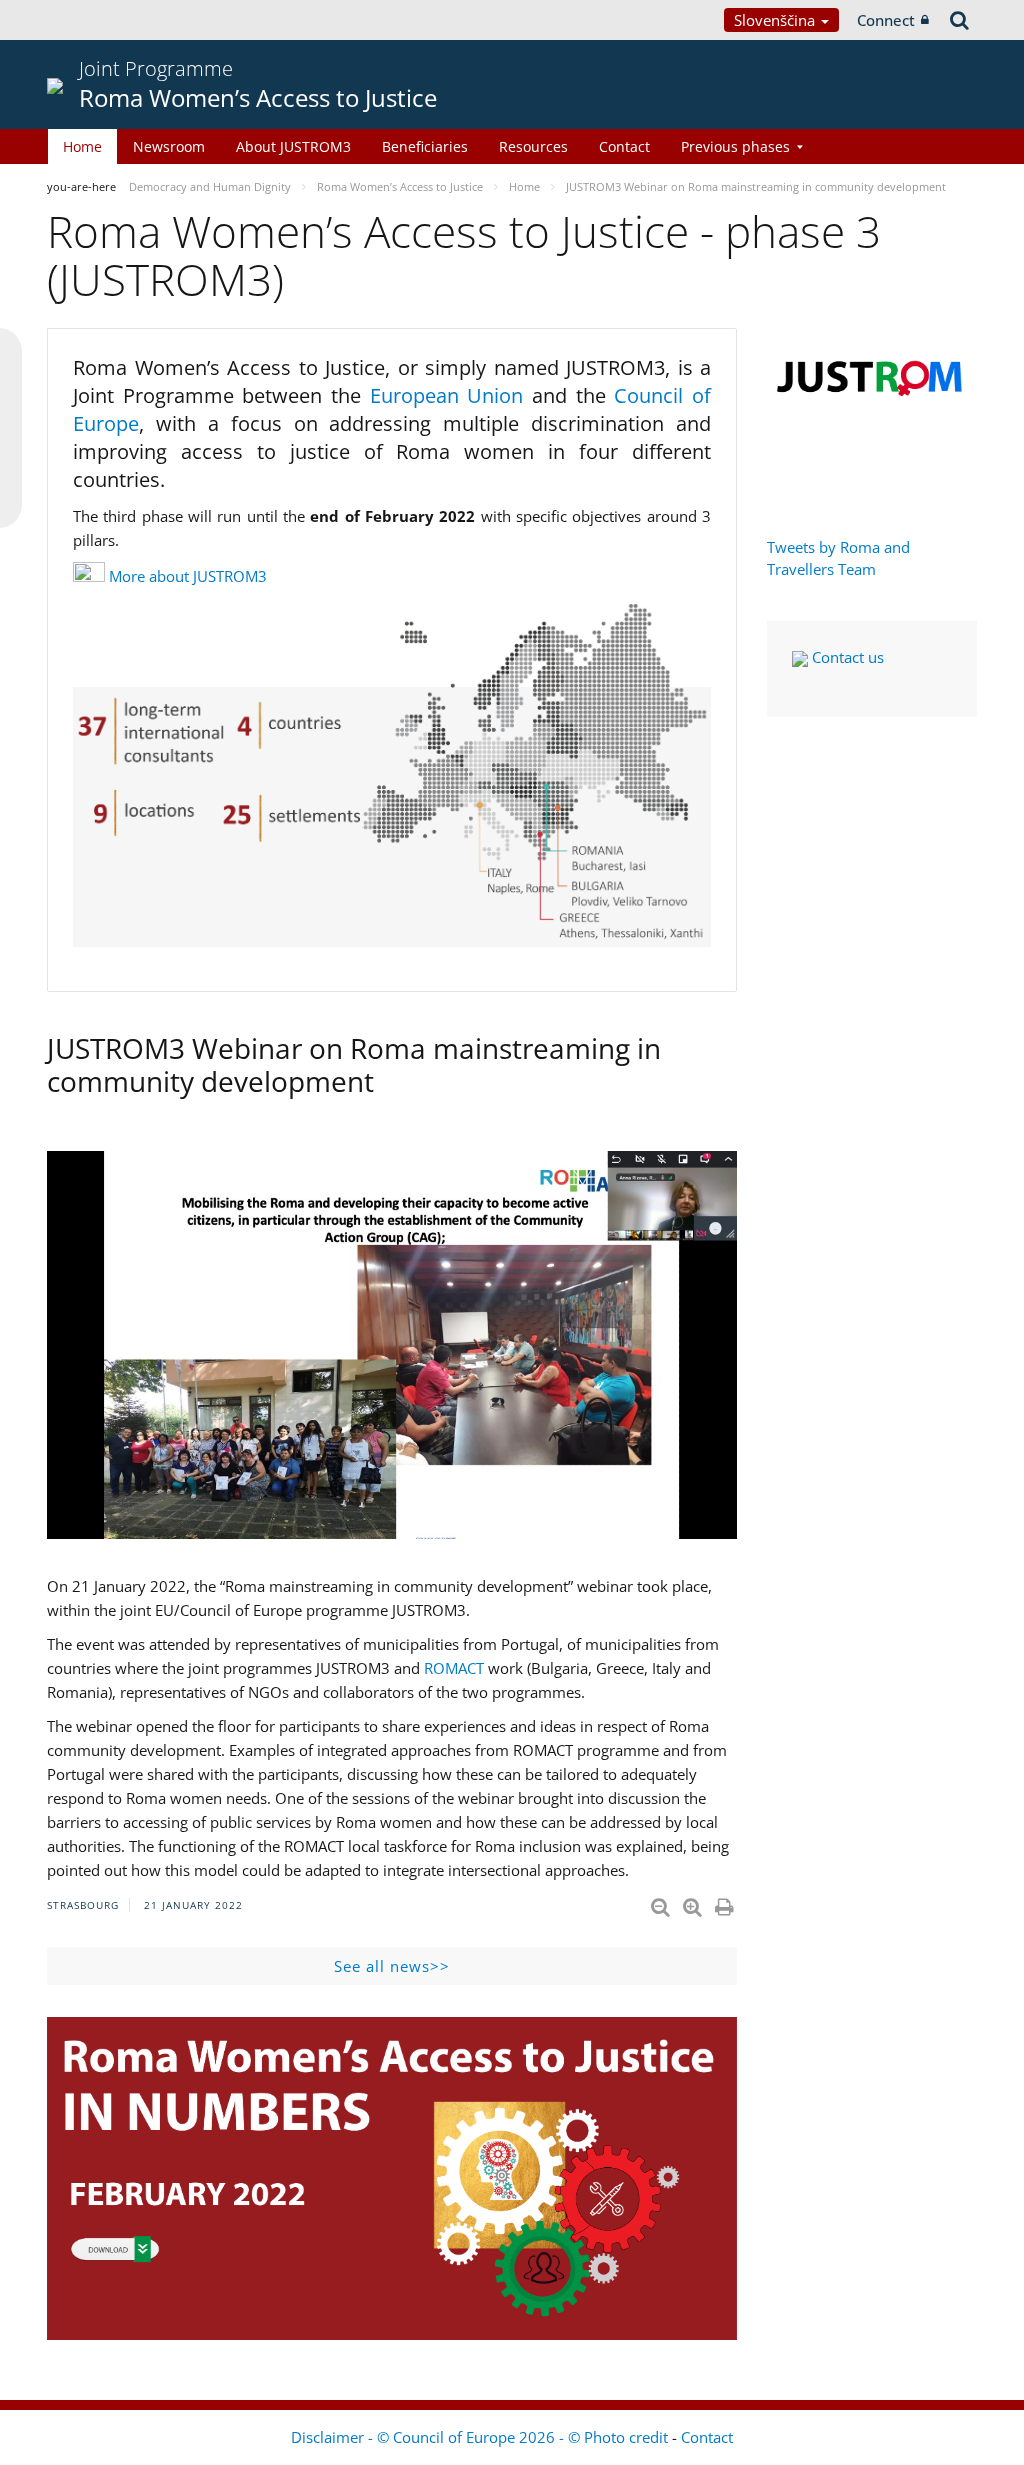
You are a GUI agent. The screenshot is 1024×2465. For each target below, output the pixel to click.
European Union (451, 395)
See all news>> (392, 1966)
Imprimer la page (726, 1903)
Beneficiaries (425, 146)
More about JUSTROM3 (188, 576)
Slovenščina (776, 20)
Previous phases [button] (735, 146)
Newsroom (169, 146)
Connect (886, 20)
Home (82, 146)
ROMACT (454, 1668)
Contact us (846, 657)
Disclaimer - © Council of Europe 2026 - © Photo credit (481, 2437)
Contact (624, 146)
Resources (533, 146)
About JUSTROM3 (293, 146)
